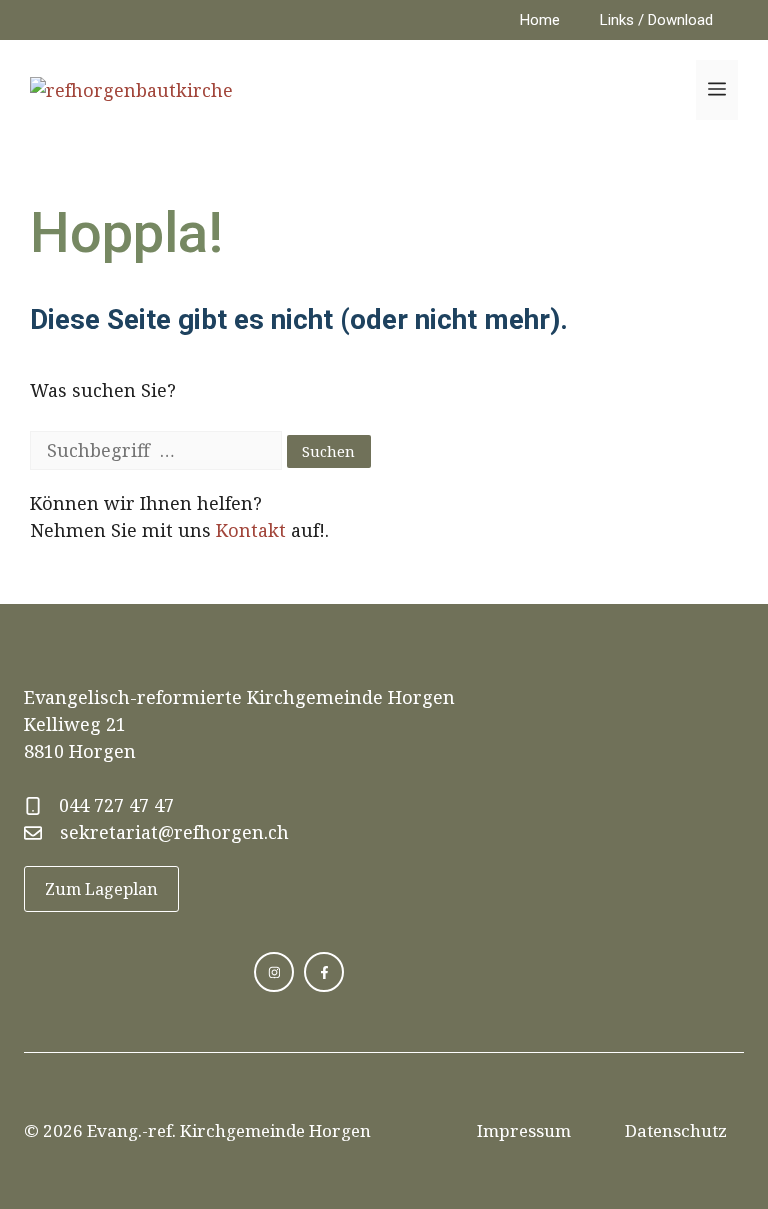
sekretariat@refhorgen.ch (174, 832)
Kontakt (251, 530)
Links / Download (656, 20)
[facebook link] (324, 972)
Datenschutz (676, 1130)
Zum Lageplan (101, 889)
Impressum (524, 1130)
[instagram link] (274, 972)
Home (540, 20)
